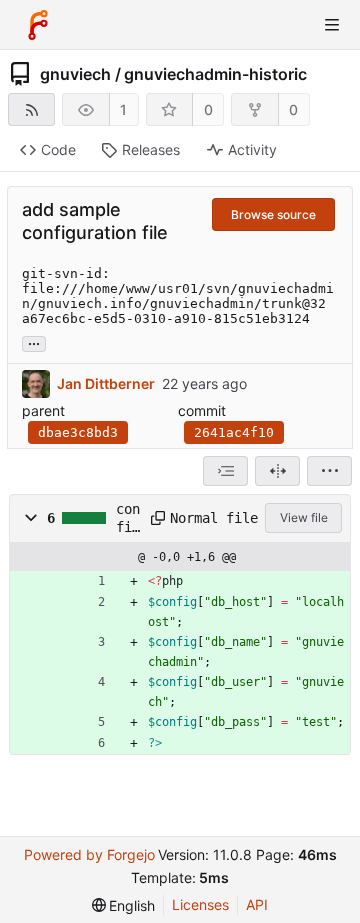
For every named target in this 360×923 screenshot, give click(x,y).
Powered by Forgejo (89, 854)
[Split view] (277, 471)
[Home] (38, 25)
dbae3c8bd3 (78, 432)
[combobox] (225, 471)
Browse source (273, 214)
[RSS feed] (31, 109)
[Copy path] (153, 518)
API (257, 904)
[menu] (329, 471)
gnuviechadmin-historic (215, 74)
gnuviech (75, 74)
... (34, 342)
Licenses (200, 904)
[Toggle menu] (332, 25)
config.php (128, 519)
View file (304, 517)
